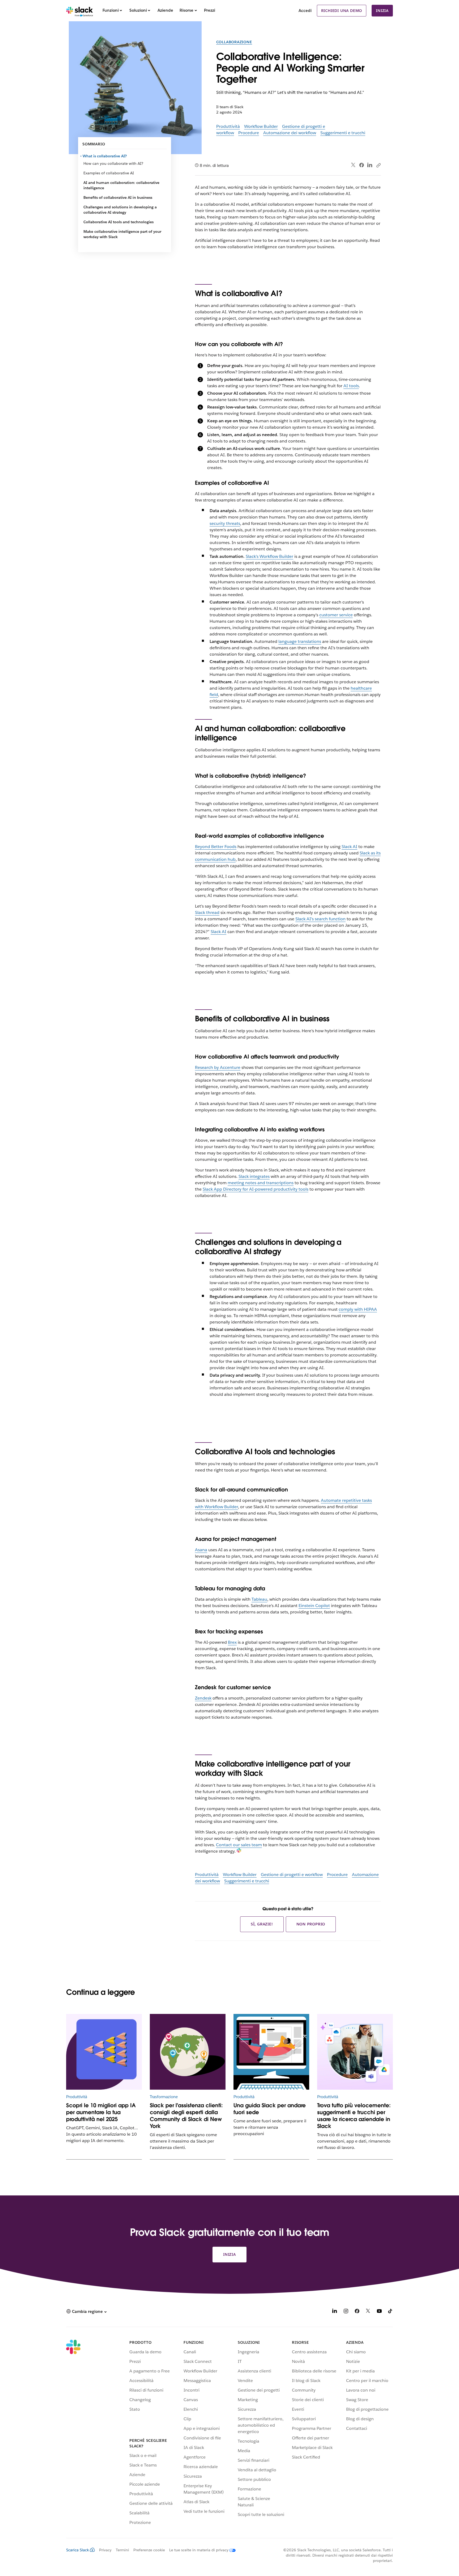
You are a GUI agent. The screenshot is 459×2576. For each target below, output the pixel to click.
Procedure (249, 133)
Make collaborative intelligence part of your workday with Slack (122, 234)
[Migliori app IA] (104, 2052)
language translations (300, 641)
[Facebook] (362, 165)
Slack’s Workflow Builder (269, 556)
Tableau (259, 1599)
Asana (201, 1550)
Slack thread (207, 912)
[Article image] (188, 2052)
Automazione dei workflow (290, 133)
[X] (368, 2312)
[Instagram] (346, 2312)
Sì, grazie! (262, 1924)
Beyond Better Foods (216, 847)
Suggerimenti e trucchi (343, 133)
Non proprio (311, 1924)
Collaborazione (234, 42)
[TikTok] (390, 2312)
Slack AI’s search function (320, 919)
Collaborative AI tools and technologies (118, 222)
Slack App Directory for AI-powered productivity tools (256, 1189)
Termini (122, 2550)
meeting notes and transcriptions (261, 1183)
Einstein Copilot (314, 1606)
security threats (225, 523)
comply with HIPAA (358, 1309)
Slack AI (349, 847)
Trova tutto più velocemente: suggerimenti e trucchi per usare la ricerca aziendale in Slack (354, 2116)
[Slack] (80, 11)
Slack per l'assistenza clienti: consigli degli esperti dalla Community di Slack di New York (186, 2116)
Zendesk (203, 1698)
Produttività (228, 126)
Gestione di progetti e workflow (292, 1875)
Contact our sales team (239, 1845)
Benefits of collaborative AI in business (118, 197)
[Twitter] (353, 165)
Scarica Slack (78, 2550)
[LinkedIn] (370, 165)
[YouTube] (379, 2312)
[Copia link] (378, 165)
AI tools (351, 386)
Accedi (305, 10)
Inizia (382, 11)
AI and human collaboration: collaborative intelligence (121, 185)
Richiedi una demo (342, 11)
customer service (336, 615)
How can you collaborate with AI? (113, 163)
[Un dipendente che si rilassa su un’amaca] (271, 2052)
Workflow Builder (261, 126)
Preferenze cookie (149, 2550)
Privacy (105, 2550)
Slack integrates (254, 1176)
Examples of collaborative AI (109, 173)
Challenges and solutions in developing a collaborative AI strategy (120, 210)
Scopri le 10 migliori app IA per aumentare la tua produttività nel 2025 (101, 2112)
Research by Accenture (218, 1067)
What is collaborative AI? (105, 156)
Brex (232, 1642)
